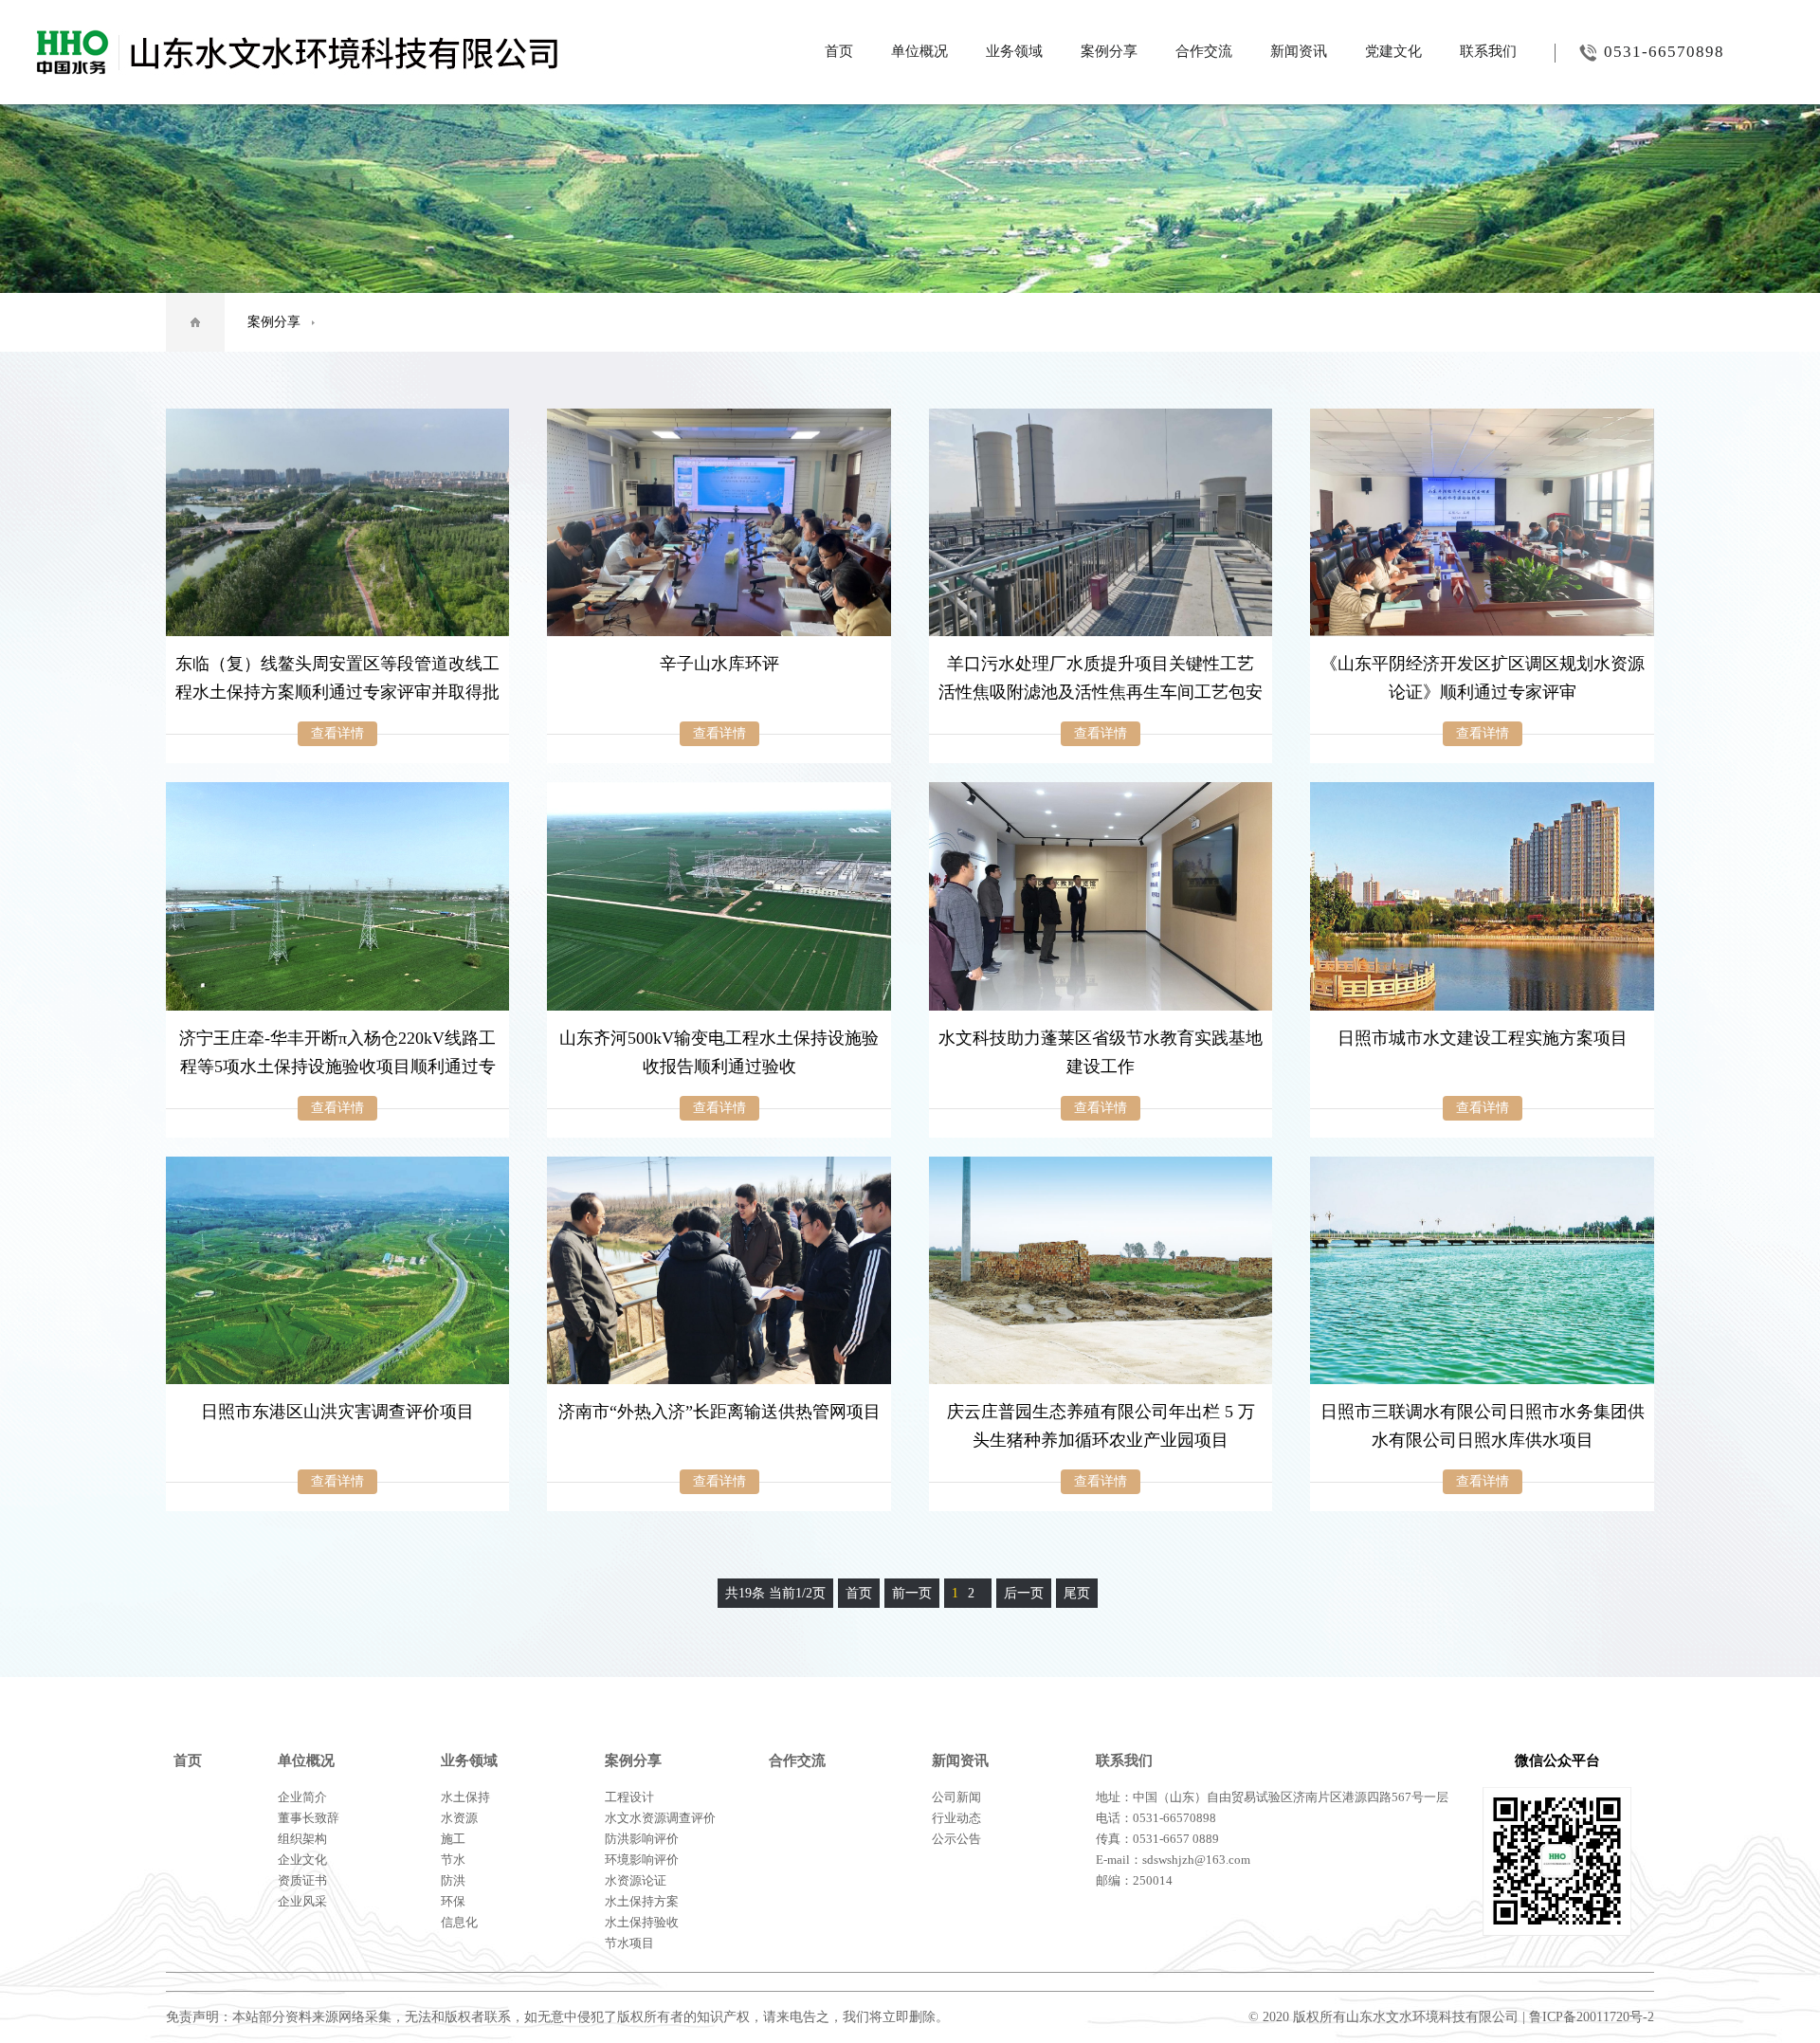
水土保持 (465, 1797)
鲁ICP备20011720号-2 (1592, 2017)
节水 (453, 1860)
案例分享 (1109, 51)
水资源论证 (636, 1880)
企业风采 (302, 1901)
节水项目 (629, 1943)
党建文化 (1393, 51)
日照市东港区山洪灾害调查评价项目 (337, 1412)
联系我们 (1488, 51)
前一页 (912, 1593)
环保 (453, 1901)
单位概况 (919, 51)
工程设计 (629, 1797)
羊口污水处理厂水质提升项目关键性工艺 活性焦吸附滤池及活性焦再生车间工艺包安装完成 (1101, 692)
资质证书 (302, 1880)
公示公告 (956, 1839)
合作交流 (1204, 51)
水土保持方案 (642, 1901)
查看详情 (337, 733)
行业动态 (956, 1818)
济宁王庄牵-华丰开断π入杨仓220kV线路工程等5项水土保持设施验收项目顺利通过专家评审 (337, 1067)
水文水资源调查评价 (660, 1818)
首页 (839, 51)
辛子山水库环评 (719, 664)
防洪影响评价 (642, 1839)
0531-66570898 (1664, 52)
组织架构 (302, 1839)
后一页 (1024, 1593)
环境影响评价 (642, 1860)
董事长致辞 (309, 1818)
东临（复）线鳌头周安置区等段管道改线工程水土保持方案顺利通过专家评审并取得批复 (337, 692)
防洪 (453, 1880)
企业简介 (302, 1797)
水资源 (459, 1818)
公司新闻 (956, 1797)
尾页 (1077, 1593)
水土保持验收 (642, 1922)
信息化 (459, 1922)
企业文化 (302, 1860)
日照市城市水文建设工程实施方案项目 (1483, 1038)
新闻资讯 (1299, 51)
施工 (453, 1839)
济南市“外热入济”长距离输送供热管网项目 (719, 1412)
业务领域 (1014, 51)
